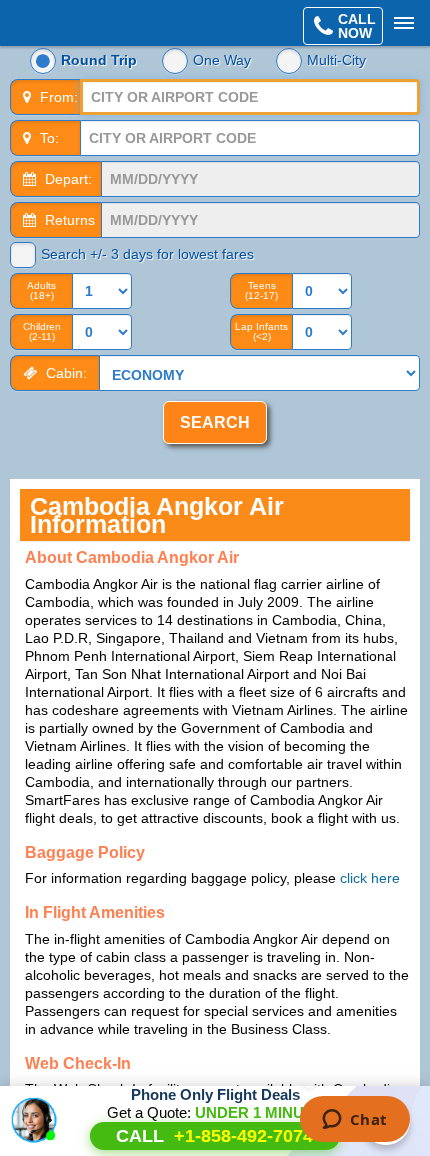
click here (370, 878)
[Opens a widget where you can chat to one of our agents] (354, 1121)
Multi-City (336, 60)
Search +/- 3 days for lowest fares (147, 254)
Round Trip (99, 60)
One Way (222, 60)
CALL (214, 1136)
